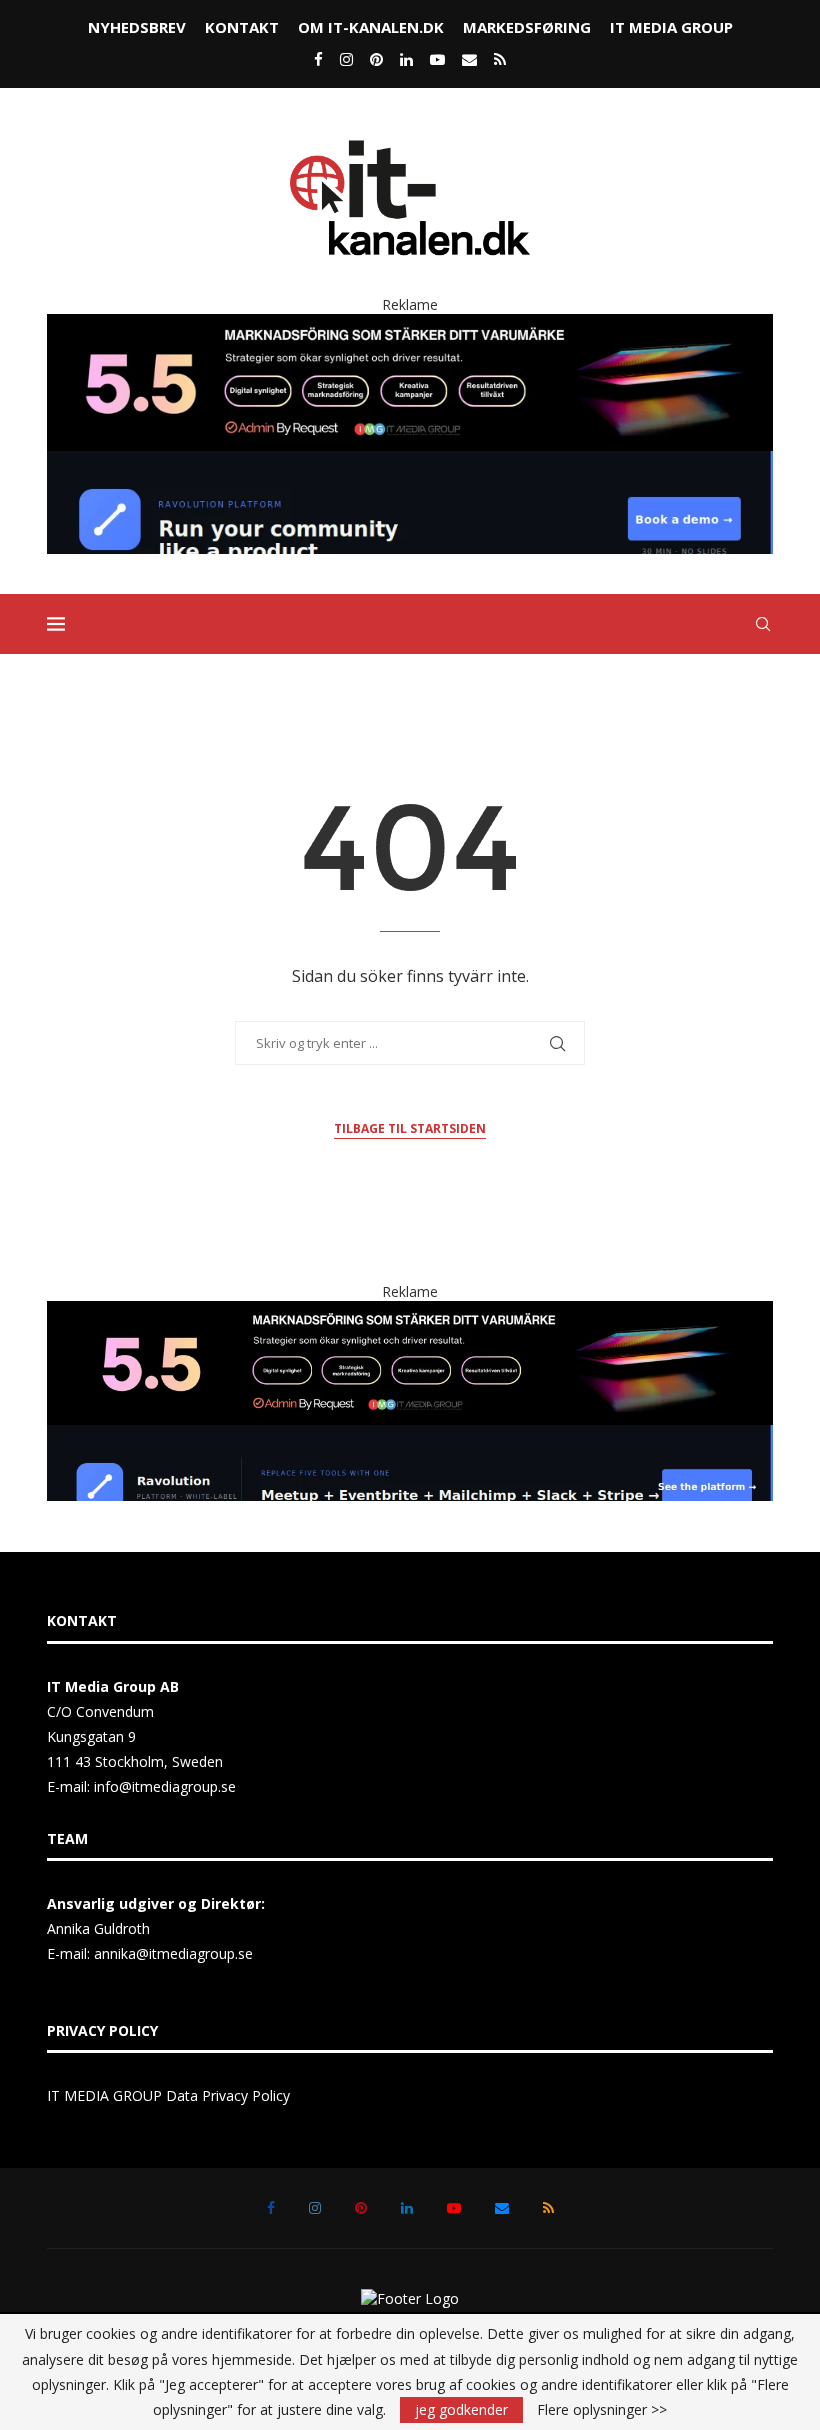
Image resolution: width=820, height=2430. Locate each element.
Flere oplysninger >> (602, 2410)
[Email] (469, 59)
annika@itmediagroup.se (173, 1953)
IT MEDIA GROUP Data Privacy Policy (168, 2095)
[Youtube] (437, 59)
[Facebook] (318, 59)
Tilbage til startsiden (410, 1128)
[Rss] (500, 59)
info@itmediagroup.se (165, 1786)
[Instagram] (346, 59)
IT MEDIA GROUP (671, 27)
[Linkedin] (406, 59)
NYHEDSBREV (137, 27)
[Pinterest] (376, 59)
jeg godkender (461, 2409)
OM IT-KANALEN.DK (371, 27)
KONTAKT (242, 27)
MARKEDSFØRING (527, 27)
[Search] (763, 624)
